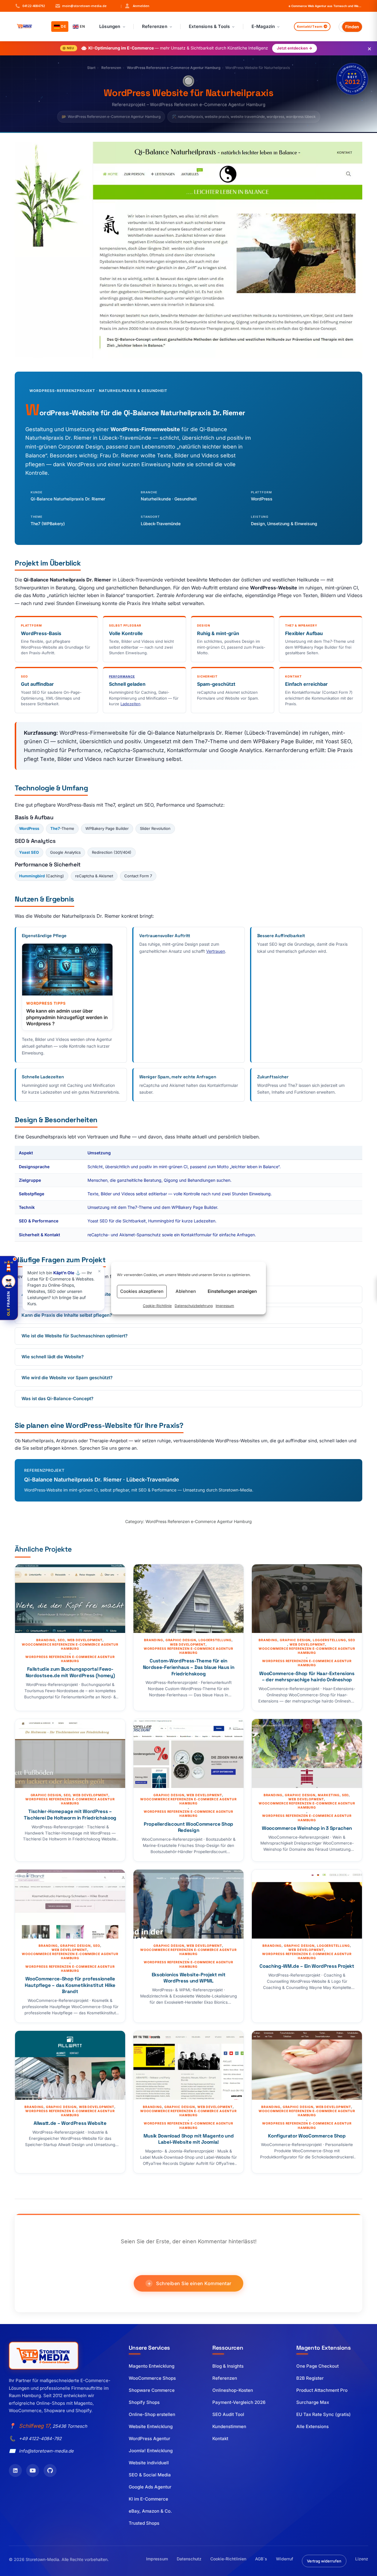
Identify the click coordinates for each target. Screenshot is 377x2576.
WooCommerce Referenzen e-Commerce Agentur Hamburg (70, 1647)
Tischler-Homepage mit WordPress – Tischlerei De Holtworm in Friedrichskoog (70, 1815)
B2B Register (310, 2378)
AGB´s (261, 2559)
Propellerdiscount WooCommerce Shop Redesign (188, 1827)
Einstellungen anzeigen (232, 1291)
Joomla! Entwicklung (151, 2451)
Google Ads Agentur (150, 2487)
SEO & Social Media (150, 2475)
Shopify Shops (144, 2402)
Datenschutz (189, 2559)
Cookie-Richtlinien (228, 2559)
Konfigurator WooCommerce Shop (307, 2136)
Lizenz (362, 2559)
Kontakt (220, 2439)
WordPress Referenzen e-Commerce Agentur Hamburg (174, 68)
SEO (61, 1640)
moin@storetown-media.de (84, 6)
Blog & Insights (228, 2366)
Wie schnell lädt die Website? (53, 1357)
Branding (46, 1640)
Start (91, 68)
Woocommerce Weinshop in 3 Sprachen (307, 1828)
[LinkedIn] (15, 2470)
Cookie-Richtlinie (157, 1306)
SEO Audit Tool (228, 2414)
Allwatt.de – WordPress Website (70, 2123)
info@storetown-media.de (46, 2451)
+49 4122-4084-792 (40, 2439)
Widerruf (285, 2559)
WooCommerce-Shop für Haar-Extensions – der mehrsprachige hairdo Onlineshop (307, 1677)
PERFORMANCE (122, 676)
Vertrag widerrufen (324, 2561)
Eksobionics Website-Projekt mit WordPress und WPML (189, 1978)
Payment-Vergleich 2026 (239, 2402)
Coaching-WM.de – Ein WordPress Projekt (307, 1966)
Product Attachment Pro (322, 2390)
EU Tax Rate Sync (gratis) (324, 2414)
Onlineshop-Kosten (233, 2390)
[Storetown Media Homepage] (44, 2356)
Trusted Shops (144, 2523)
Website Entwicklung (151, 2426)
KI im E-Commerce (148, 2499)
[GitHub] (50, 2470)
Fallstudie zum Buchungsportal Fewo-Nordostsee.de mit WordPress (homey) (70, 1672)
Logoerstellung (215, 1640)
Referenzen (111, 68)
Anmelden (135, 6)
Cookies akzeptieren (142, 1291)
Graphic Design (181, 1640)
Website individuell (149, 2463)
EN (82, 26)
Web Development (85, 1640)
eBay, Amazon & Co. (150, 2511)
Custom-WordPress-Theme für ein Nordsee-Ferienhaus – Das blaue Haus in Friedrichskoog (188, 1667)
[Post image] (70, 1599)
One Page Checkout (318, 2366)
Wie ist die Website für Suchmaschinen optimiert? (75, 1336)
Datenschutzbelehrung (194, 1306)
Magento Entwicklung (152, 2366)
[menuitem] (112, 27)
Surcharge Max (313, 2402)
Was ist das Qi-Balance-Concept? (57, 1399)
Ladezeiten (130, 704)
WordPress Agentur (149, 2439)
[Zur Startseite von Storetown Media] (31, 27)
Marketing (329, 1795)
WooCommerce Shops (152, 2378)
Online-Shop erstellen (152, 2414)
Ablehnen (186, 1291)
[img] (352, 79)
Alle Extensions (312, 2426)
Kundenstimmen (229, 2426)
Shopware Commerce (152, 2390)
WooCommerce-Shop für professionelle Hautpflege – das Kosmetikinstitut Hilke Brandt (70, 1985)
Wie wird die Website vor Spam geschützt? (67, 1378)
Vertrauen (216, 951)
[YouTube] (33, 2470)
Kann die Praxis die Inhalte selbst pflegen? (67, 1315)
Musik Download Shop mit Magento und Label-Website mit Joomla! (188, 2139)
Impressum (225, 1306)
